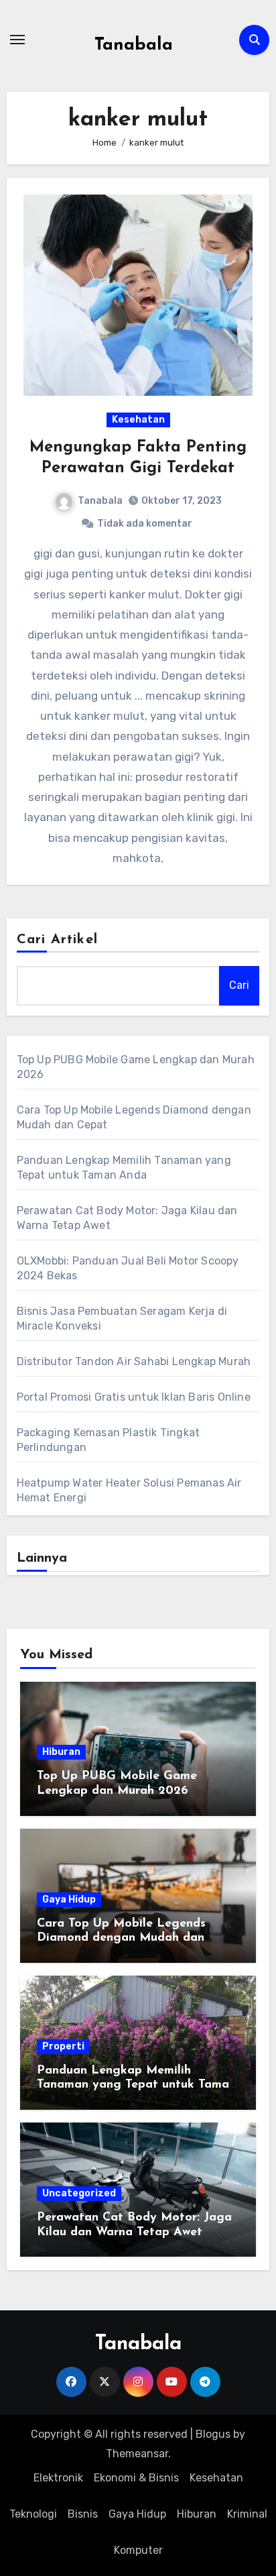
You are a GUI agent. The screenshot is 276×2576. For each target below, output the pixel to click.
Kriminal (247, 2514)
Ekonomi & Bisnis (136, 2478)
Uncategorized (79, 2193)
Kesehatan (138, 420)
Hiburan (61, 1752)
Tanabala (134, 45)
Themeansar (137, 2454)
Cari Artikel (57, 940)
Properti (63, 2046)
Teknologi (33, 2514)
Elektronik (58, 2478)
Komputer (138, 2550)
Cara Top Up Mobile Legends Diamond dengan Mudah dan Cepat (121, 1938)
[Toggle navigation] (17, 40)
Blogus (213, 2434)
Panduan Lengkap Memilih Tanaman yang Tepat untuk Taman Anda (136, 2085)
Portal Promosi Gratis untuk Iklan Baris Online (134, 1397)
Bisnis (83, 2514)
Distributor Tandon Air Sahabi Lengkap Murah (134, 1361)
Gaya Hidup (69, 1899)
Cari (239, 985)
